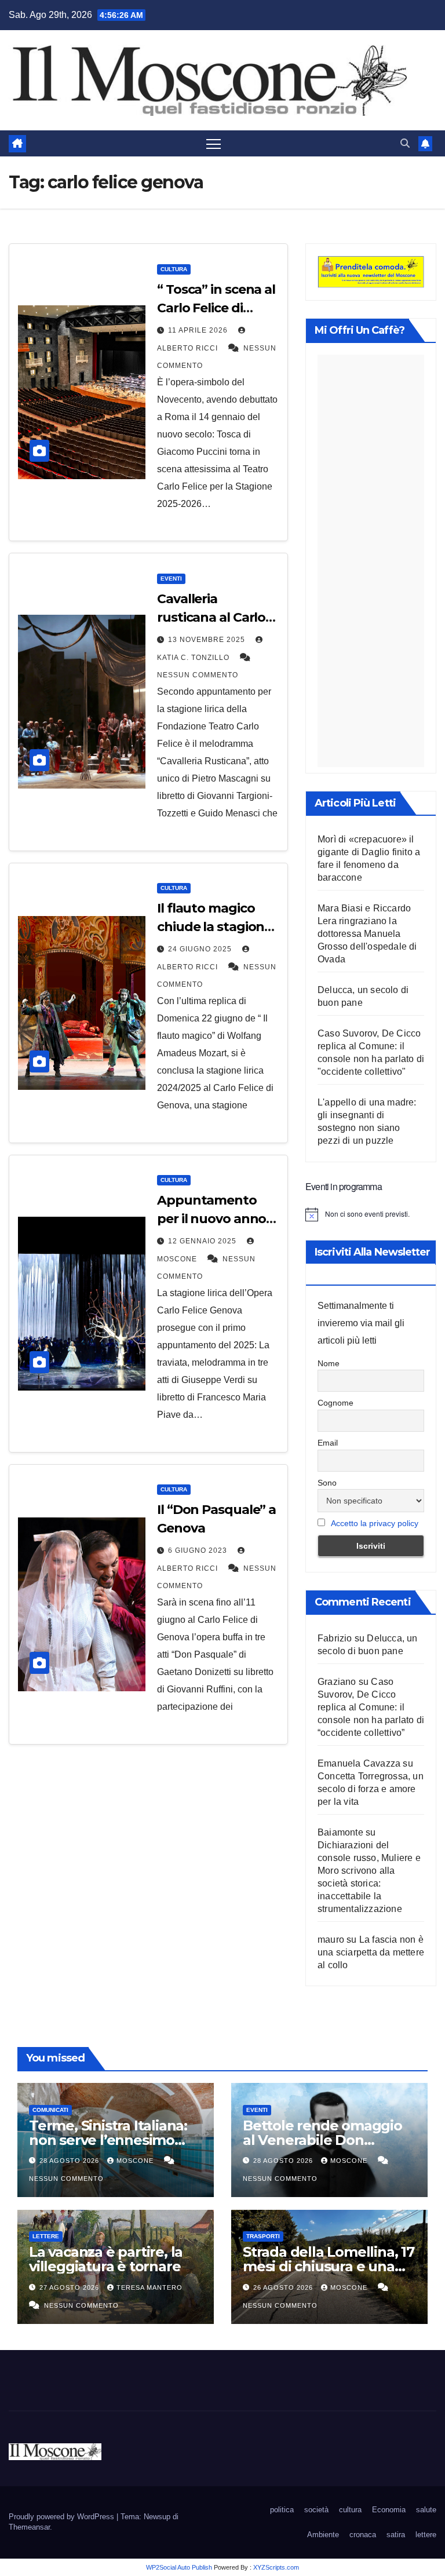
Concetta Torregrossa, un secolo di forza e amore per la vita (371, 1789)
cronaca (363, 2535)
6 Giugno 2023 (199, 1550)
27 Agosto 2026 (70, 2287)
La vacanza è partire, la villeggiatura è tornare (106, 2259)
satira (396, 2535)
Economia (389, 2510)
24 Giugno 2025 (201, 949)
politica (282, 2510)
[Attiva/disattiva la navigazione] (214, 143)
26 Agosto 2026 (284, 2287)
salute (426, 2510)
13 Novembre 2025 (208, 640)
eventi (171, 579)
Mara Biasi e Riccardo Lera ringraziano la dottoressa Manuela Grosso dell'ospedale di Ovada (367, 934)
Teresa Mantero (149, 2287)
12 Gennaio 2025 (203, 1241)
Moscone (136, 2161)
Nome (329, 1363)
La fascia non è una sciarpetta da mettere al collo (371, 1952)
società (316, 2510)
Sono (327, 1483)
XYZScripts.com (276, 2567)
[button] (405, 143)
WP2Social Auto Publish (179, 2567)
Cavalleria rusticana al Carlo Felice (211, 617)
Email (328, 1443)
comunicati (50, 2110)
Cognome (335, 1403)
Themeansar (29, 2527)
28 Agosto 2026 (70, 2161)
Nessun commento (198, 675)
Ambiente (323, 2535)
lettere (46, 2236)
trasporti (263, 2236)
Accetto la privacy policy (375, 1523)
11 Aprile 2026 (199, 330)
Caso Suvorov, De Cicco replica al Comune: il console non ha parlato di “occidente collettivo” (371, 1707)
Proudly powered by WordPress (63, 2517)
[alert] (371, 1214)
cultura (174, 269)
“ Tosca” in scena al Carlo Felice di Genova (216, 308)
